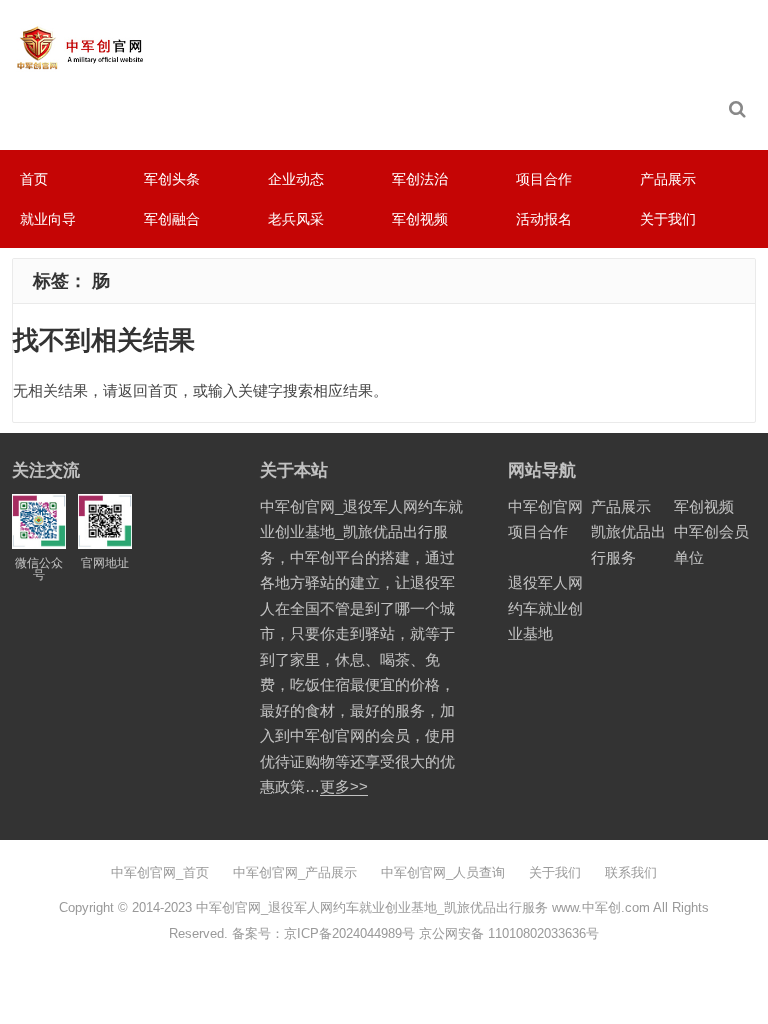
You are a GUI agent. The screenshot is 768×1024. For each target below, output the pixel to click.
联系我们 (631, 872)
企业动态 (296, 179)
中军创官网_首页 (160, 872)
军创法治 (420, 179)
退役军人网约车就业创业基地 (545, 608)
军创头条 (172, 179)
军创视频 (420, 219)
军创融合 (172, 219)
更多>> (344, 786)
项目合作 (544, 179)
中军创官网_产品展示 (295, 872)
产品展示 (668, 179)
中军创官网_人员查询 (443, 872)
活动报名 (544, 219)
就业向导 (48, 219)
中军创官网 (545, 506)
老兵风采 (296, 219)
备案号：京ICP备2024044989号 (323, 933)
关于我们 (668, 219)
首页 (34, 179)
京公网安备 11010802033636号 (509, 933)
